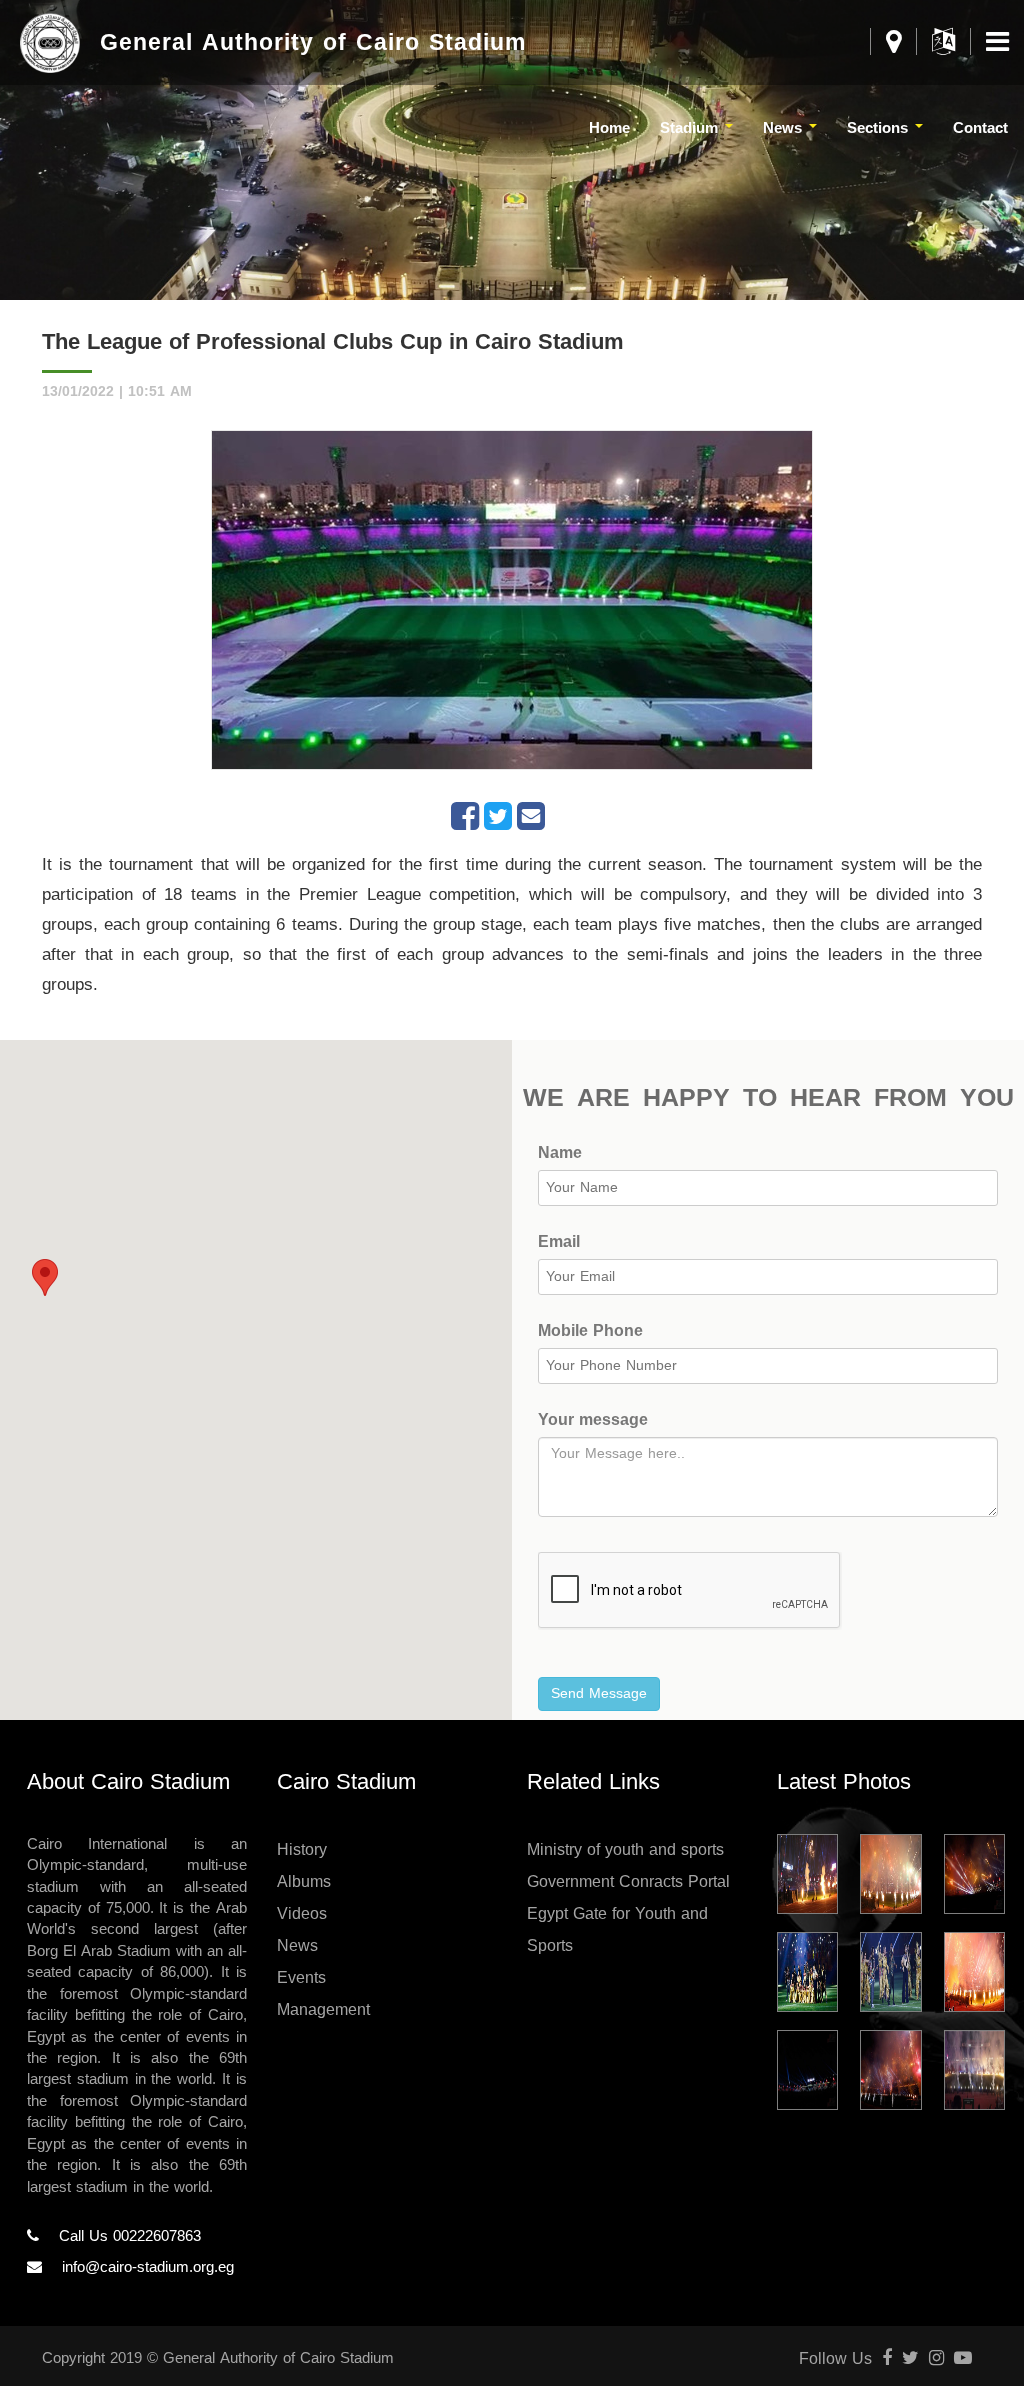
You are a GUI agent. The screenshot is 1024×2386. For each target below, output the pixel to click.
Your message (593, 1420)
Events (301, 1977)
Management (323, 2009)
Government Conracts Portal (628, 1881)
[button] (45, 1277)
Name (560, 1153)
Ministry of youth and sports (625, 1849)
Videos (302, 1913)
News (297, 1945)
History (302, 1849)
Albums (304, 1881)
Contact (980, 128)
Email (559, 1242)
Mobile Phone (590, 1331)
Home (609, 128)
